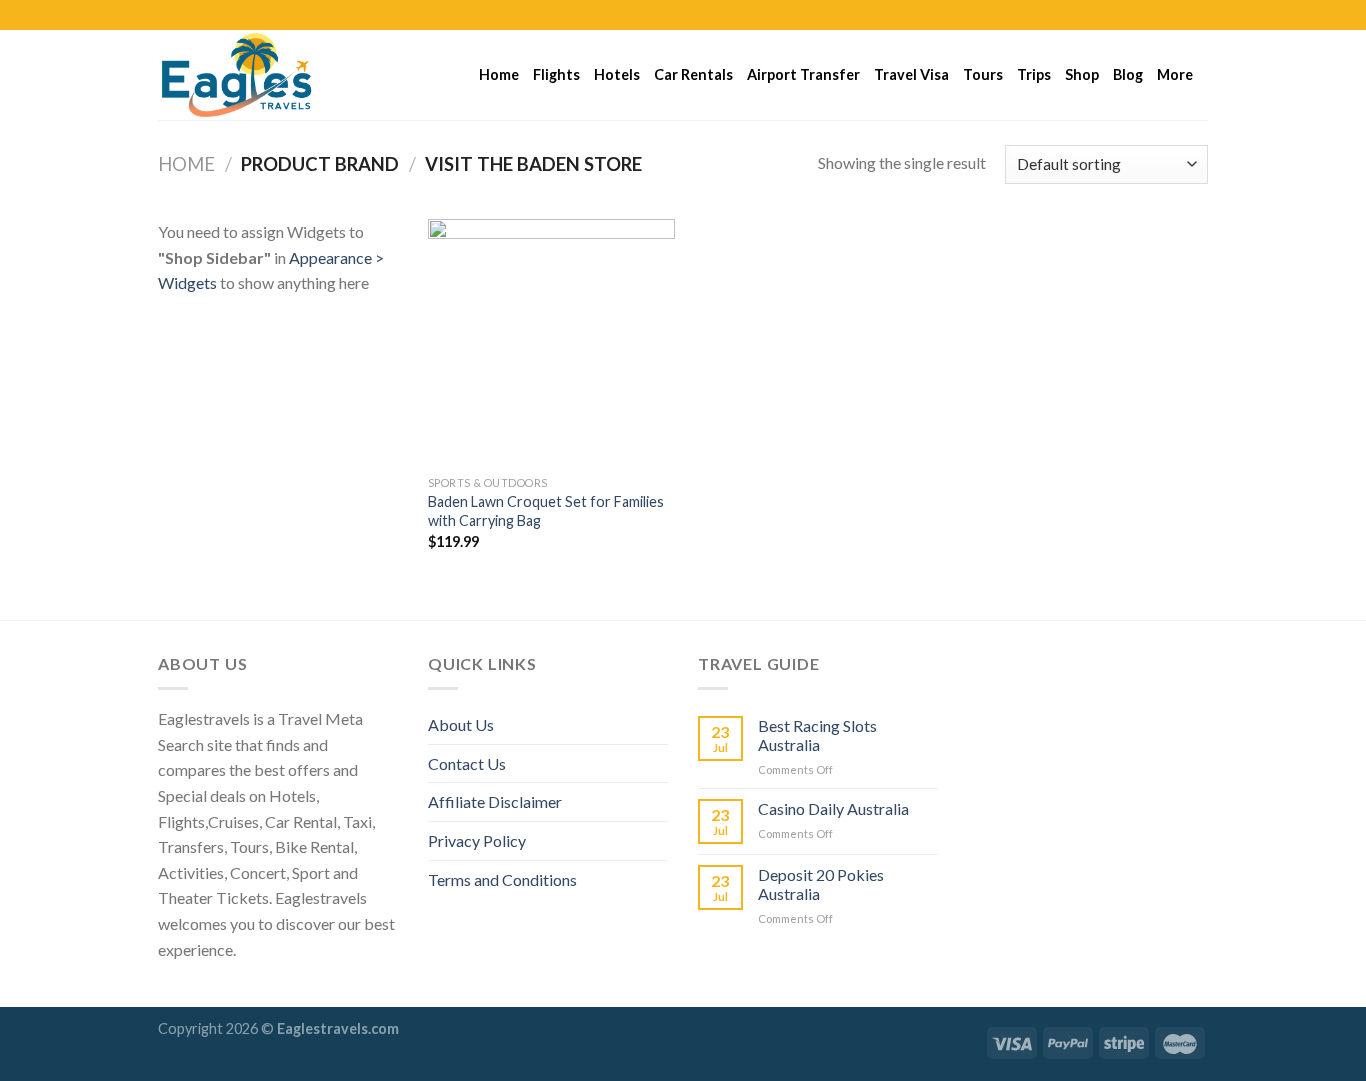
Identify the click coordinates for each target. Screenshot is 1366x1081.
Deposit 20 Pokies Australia (821, 884)
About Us (461, 724)
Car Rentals (693, 74)
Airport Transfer (803, 74)
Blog (1128, 74)
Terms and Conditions (502, 879)
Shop (1082, 74)
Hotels (617, 74)
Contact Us (467, 763)
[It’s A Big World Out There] (258, 75)
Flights (556, 74)
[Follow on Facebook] (1141, 15)
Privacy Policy (477, 840)
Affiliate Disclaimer (495, 801)
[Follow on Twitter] (1179, 15)
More (1175, 74)
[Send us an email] (1198, 15)
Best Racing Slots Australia (817, 735)
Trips (1034, 74)
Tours (983, 74)
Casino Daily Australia (833, 808)
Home (499, 74)
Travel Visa (911, 74)
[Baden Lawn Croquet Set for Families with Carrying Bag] (551, 342)
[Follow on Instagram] (1160, 15)
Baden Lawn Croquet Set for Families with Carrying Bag (546, 511)
